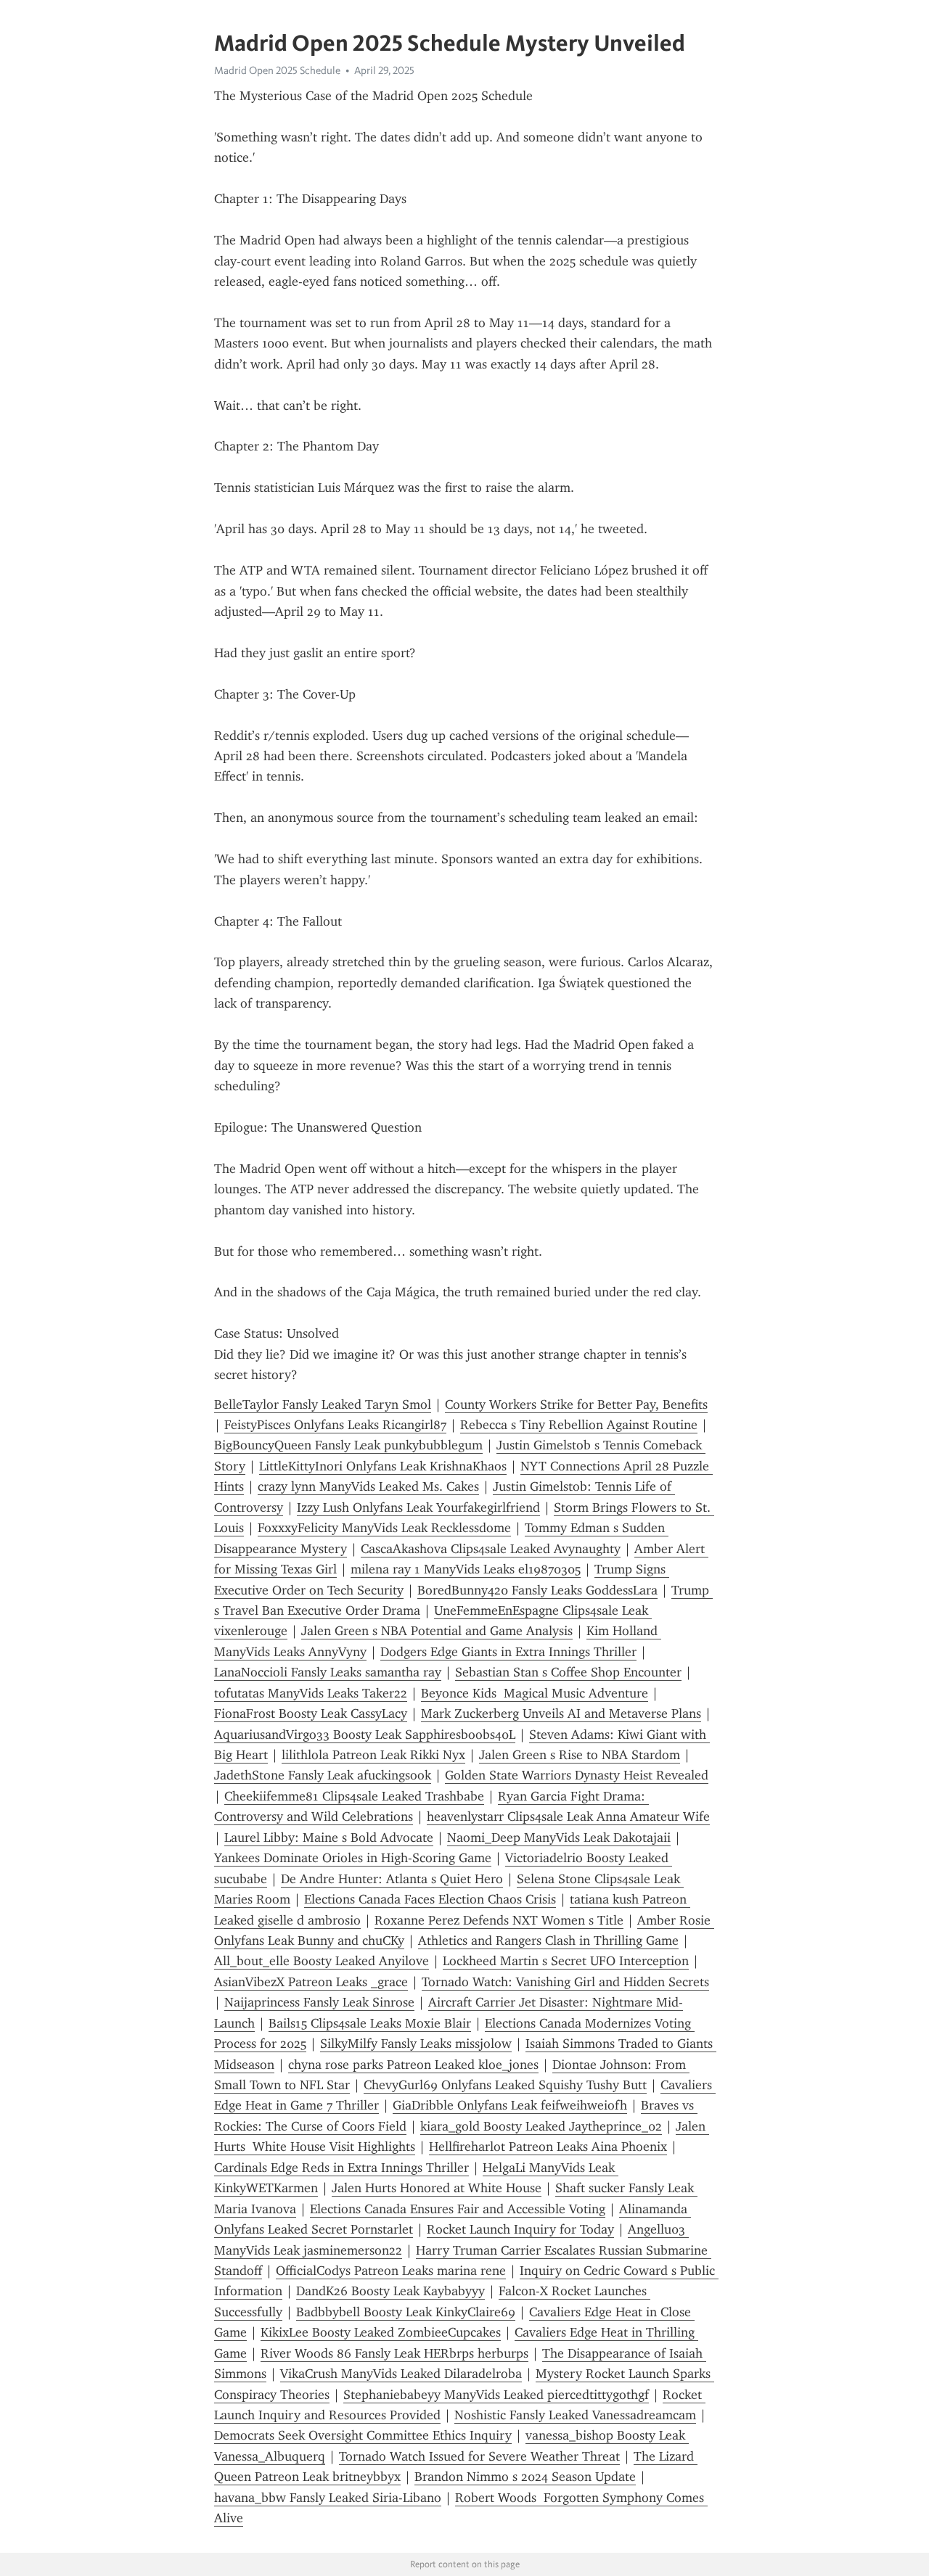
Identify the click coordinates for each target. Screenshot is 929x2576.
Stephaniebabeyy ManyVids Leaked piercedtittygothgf (496, 2395)
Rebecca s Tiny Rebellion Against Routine (579, 1425)
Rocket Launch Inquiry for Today (520, 2229)
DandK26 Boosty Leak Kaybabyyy (390, 2291)
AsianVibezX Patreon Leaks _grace (311, 1982)
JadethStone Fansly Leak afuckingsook (323, 1775)
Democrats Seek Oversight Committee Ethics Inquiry (363, 2435)
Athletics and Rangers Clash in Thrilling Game (548, 1941)
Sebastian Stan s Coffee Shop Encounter (568, 1672)
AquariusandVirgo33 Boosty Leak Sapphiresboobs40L (365, 1735)
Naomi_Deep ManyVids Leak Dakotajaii (559, 1838)
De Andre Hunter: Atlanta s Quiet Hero (392, 1879)
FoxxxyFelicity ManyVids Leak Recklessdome (384, 1528)
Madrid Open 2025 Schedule (277, 70)
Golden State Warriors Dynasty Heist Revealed (577, 1775)
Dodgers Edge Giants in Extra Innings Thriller (508, 1652)
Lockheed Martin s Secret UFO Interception (566, 1961)
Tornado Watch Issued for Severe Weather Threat (479, 2456)
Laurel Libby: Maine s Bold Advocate (329, 1838)
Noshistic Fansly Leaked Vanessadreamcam (575, 2415)
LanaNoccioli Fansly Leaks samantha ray (328, 1672)
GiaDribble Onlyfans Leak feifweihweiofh (510, 2105)
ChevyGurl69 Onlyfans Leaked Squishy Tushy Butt (505, 2085)
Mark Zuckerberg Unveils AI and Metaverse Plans (561, 1713)
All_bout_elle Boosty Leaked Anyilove (322, 1961)
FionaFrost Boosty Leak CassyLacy (311, 1713)
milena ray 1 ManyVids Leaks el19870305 (466, 1569)
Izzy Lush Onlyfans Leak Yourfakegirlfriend (418, 1507)
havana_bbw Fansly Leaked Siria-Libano (328, 2498)
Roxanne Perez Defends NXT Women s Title (499, 1920)
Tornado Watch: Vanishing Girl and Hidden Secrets (565, 1982)
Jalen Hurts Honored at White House (437, 2188)
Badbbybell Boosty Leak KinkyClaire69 (406, 2312)
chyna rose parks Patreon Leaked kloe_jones (413, 2065)
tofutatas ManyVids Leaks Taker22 (311, 1693)
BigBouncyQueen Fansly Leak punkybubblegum (348, 1445)
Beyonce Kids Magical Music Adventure (535, 1693)
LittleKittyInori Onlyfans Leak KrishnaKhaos (383, 1466)
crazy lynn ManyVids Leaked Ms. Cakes (368, 1486)
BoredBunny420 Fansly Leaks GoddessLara (537, 1590)
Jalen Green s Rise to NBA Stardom (580, 1755)
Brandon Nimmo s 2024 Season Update (525, 2477)
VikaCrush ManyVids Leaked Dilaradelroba (401, 2374)
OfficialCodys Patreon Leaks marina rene (391, 2271)
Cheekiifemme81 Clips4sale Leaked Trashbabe (354, 1796)
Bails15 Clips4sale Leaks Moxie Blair (370, 2023)
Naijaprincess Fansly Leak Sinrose (319, 2002)
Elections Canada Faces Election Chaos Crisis (430, 1899)
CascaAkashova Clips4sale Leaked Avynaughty (491, 1549)
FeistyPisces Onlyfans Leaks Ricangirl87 (335, 1425)
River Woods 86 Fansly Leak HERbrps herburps (394, 2353)
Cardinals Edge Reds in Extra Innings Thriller (341, 2168)
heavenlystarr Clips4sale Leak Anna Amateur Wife (568, 1816)
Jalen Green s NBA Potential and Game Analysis (437, 1631)
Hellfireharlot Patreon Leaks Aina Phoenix (548, 2147)
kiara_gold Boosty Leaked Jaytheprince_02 (541, 2126)
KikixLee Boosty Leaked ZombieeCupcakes (381, 2332)
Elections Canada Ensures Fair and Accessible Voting (458, 2209)
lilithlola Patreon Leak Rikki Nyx (373, 1755)
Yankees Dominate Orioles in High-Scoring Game (353, 1858)
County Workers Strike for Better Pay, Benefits (576, 1404)
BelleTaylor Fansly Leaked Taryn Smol (323, 1404)
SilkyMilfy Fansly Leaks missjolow (416, 2044)
